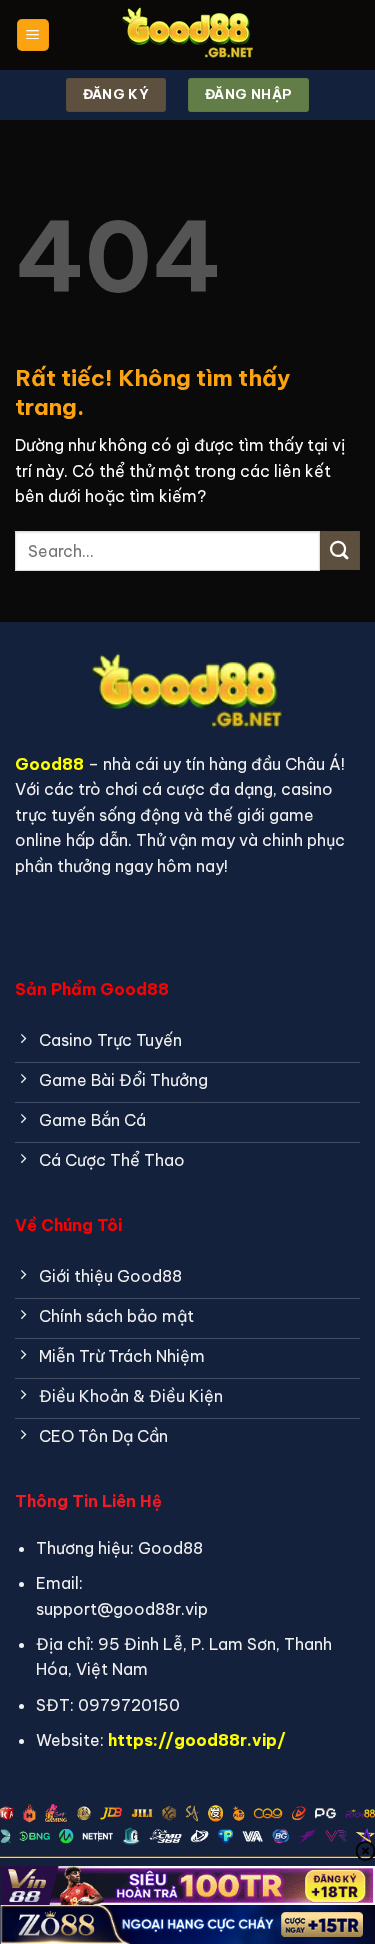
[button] (33, 35)
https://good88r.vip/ (197, 1740)
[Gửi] (340, 550)
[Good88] (188, 35)
